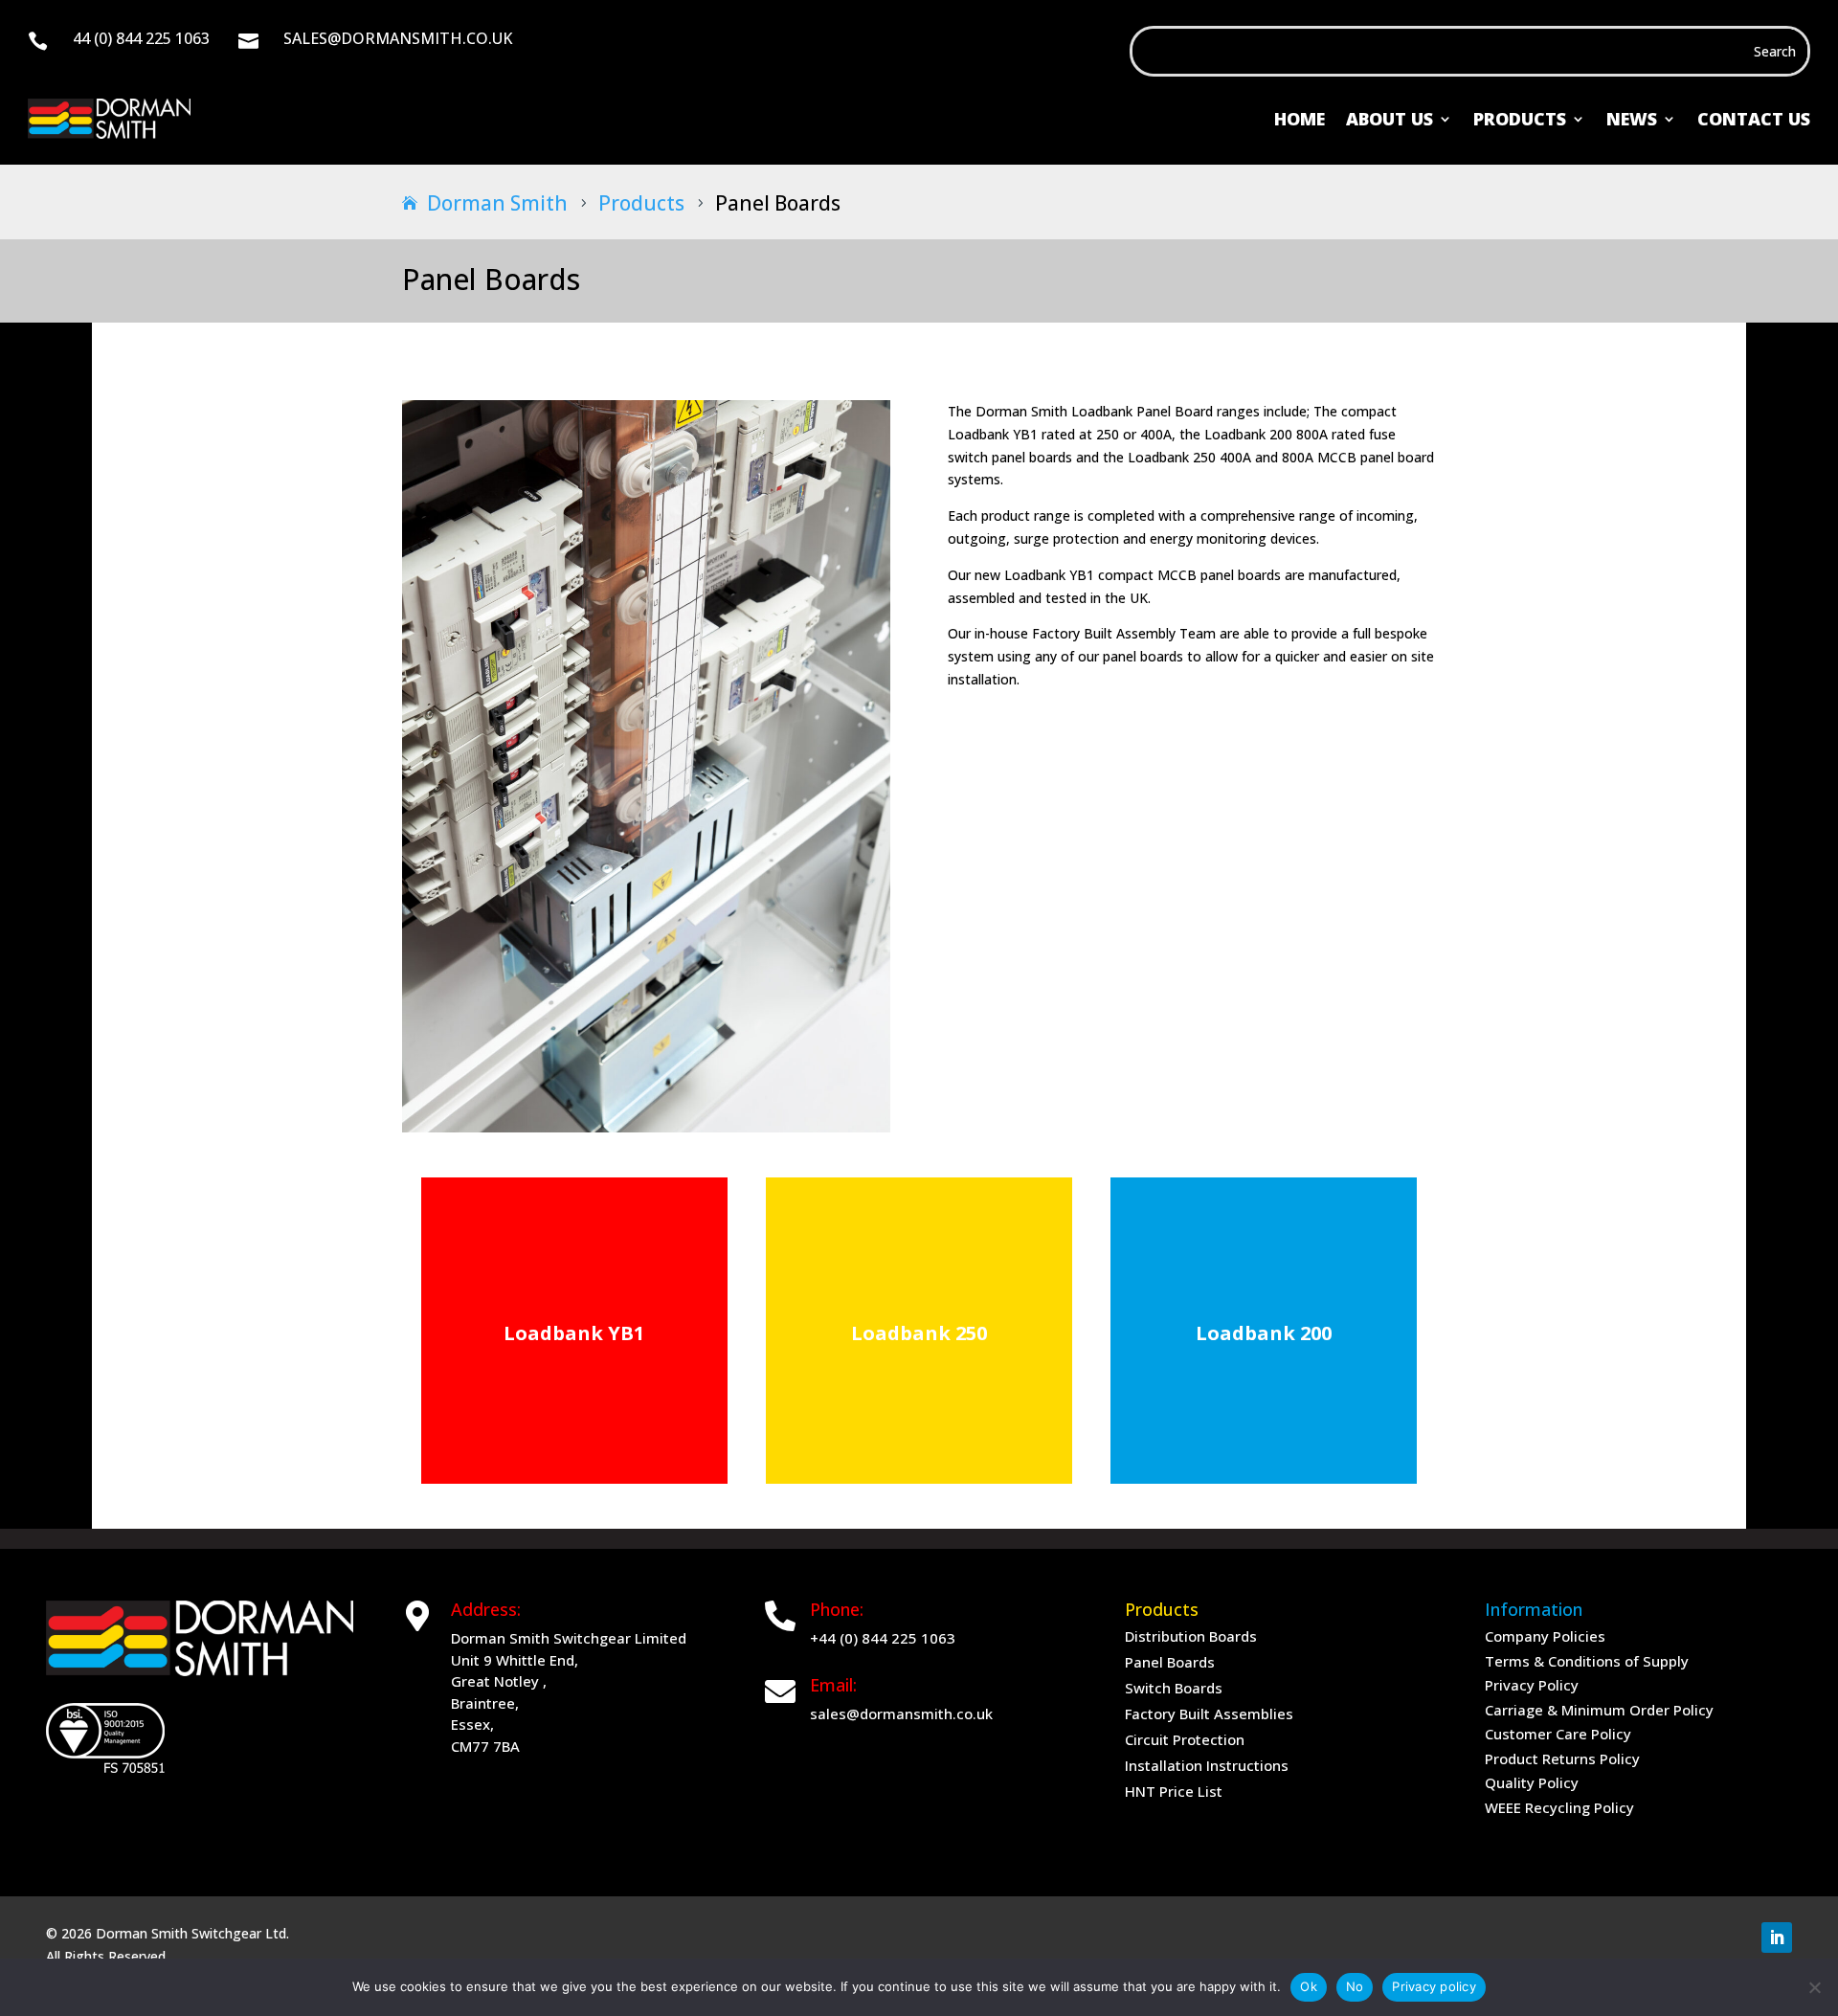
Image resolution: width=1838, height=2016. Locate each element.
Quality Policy (1532, 1782)
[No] (1814, 1987)
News (1632, 119)
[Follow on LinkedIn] (1777, 1938)
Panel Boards (1170, 1662)
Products (1520, 119)
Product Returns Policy (1562, 1758)
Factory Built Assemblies (1209, 1714)
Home (1300, 119)
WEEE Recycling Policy (1559, 1807)
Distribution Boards (1191, 1636)
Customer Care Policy (1558, 1734)
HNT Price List (1174, 1791)
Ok (1309, 1986)
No (1355, 1986)
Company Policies (1545, 1636)
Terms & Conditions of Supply (1587, 1661)
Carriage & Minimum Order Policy (1599, 1710)
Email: (833, 1685)
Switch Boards (1174, 1688)
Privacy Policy (1532, 1685)
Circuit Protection (1185, 1739)
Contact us (1754, 119)
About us (1390, 119)
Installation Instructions (1207, 1765)
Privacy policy (1434, 1986)
